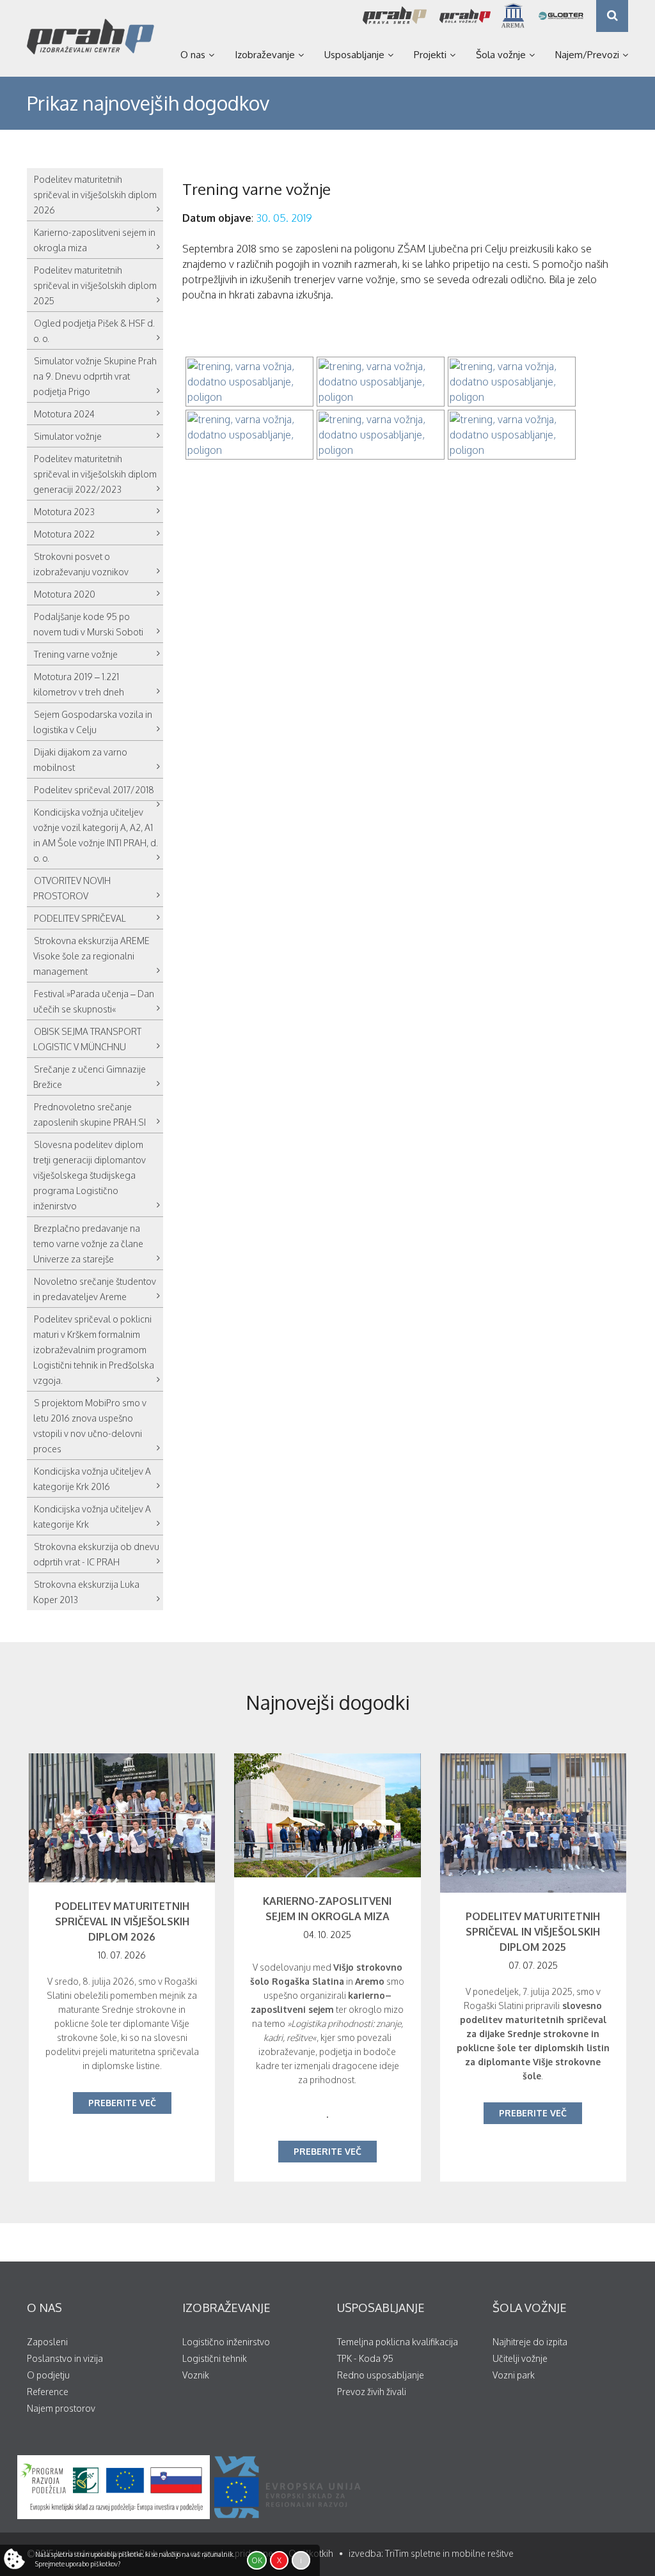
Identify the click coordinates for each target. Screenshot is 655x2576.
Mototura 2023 (64, 512)
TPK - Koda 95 (365, 2358)
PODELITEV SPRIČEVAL (80, 918)
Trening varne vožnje (76, 654)
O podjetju (48, 2375)
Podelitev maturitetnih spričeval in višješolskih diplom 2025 (95, 285)
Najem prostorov (61, 2408)
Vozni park (514, 2375)
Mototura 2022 (64, 534)
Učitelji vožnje (520, 2358)
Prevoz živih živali (372, 2392)
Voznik (196, 2375)
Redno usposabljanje (381, 2375)
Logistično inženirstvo (226, 2342)
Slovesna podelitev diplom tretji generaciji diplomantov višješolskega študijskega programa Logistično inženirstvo (90, 1175)
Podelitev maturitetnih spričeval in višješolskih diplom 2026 (95, 195)
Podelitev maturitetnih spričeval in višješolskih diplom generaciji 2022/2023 (95, 474)
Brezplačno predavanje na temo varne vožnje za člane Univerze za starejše (88, 1244)
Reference (48, 2392)
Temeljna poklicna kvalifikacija (398, 2342)
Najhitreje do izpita (530, 2342)
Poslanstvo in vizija (65, 2358)
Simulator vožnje (68, 436)
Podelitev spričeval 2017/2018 (94, 790)
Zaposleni (47, 2342)
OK (257, 2560)
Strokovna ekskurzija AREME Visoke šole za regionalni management (91, 956)
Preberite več (122, 2103)
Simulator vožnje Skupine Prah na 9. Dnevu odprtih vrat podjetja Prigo (95, 376)
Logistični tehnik (215, 2358)
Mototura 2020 (65, 594)
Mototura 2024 (64, 414)
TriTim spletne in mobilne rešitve (449, 2553)
